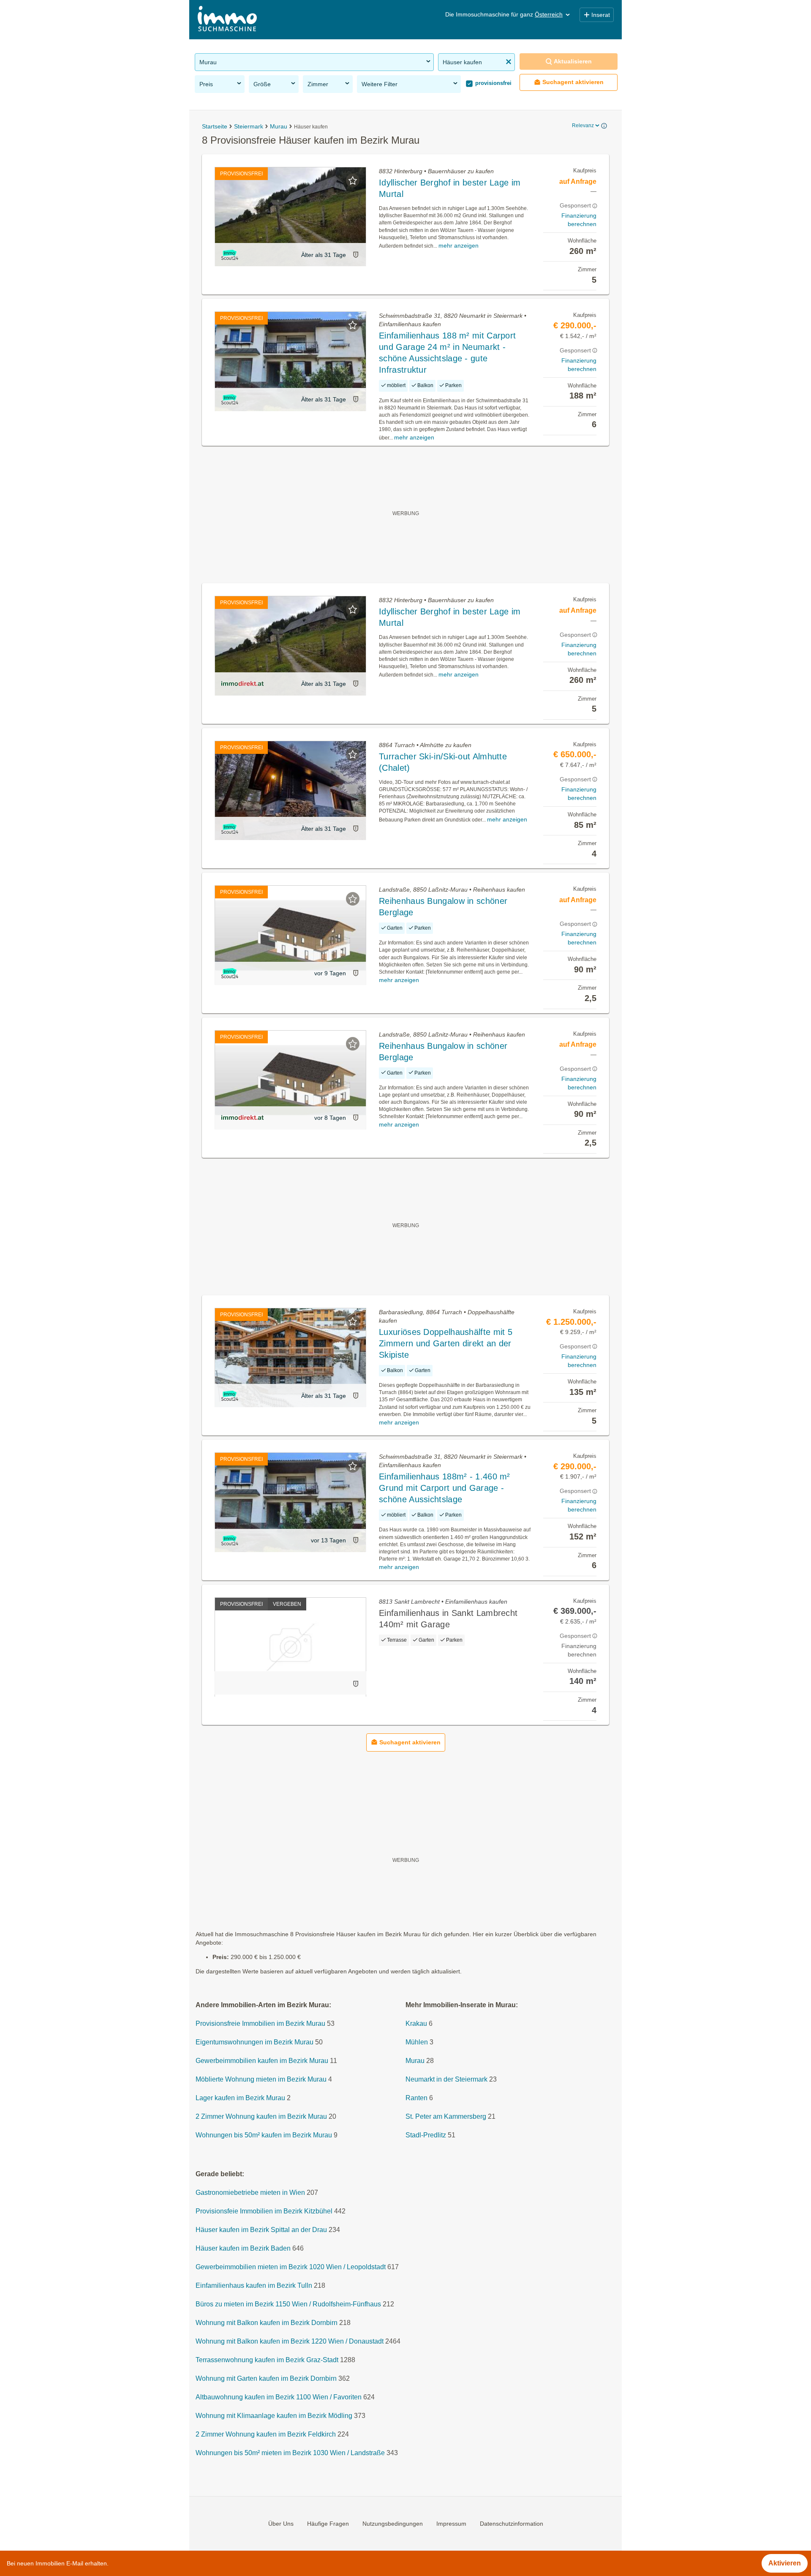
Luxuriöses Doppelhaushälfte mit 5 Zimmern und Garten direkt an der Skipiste (446, 1343)
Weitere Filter (380, 84)
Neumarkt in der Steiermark (446, 2079)
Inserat (601, 15)
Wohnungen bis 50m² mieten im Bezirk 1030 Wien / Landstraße (290, 2453)
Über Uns (281, 2524)
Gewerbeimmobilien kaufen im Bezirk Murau (262, 2061)
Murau (415, 2061)
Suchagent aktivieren (573, 82)
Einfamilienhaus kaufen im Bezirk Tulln (254, 2285)
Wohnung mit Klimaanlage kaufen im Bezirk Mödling (274, 2416)
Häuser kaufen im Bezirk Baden (243, 2248)
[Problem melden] (356, 255)
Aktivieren (785, 2563)
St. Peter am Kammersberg (446, 2116)
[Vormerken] (353, 180)
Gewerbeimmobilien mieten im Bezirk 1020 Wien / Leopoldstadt (291, 2267)
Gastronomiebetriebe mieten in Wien (250, 2193)
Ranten (416, 2098)
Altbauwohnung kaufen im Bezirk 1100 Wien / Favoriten (279, 2397)
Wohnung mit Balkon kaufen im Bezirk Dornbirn (267, 2323)
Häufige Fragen (328, 2524)
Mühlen (417, 2042)
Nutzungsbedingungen (393, 2524)
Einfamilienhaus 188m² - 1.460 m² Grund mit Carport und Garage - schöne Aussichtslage (445, 1488)
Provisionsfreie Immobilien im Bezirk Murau (260, 2023)
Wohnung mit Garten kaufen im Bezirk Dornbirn (266, 2378)
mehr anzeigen (459, 246)
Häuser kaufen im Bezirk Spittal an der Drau (261, 2230)
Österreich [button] (549, 14)
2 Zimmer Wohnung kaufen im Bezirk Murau (261, 2116)
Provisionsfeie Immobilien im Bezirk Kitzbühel (264, 2211)
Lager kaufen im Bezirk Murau (240, 2098)
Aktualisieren (573, 61)
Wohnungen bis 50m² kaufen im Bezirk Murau (264, 2135)
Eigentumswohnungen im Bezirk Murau (254, 2042)
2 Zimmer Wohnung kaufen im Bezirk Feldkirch (266, 2434)
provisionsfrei (493, 83)
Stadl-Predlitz (426, 2135)
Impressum (451, 2524)
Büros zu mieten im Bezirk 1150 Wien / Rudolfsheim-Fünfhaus (288, 2304)
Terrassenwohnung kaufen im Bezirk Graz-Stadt (267, 2360)
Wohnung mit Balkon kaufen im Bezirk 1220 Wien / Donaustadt (290, 2341)
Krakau (416, 2023)
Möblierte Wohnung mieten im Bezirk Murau (261, 2079)
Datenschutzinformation (512, 2524)
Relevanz (583, 126)
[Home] (227, 20)
